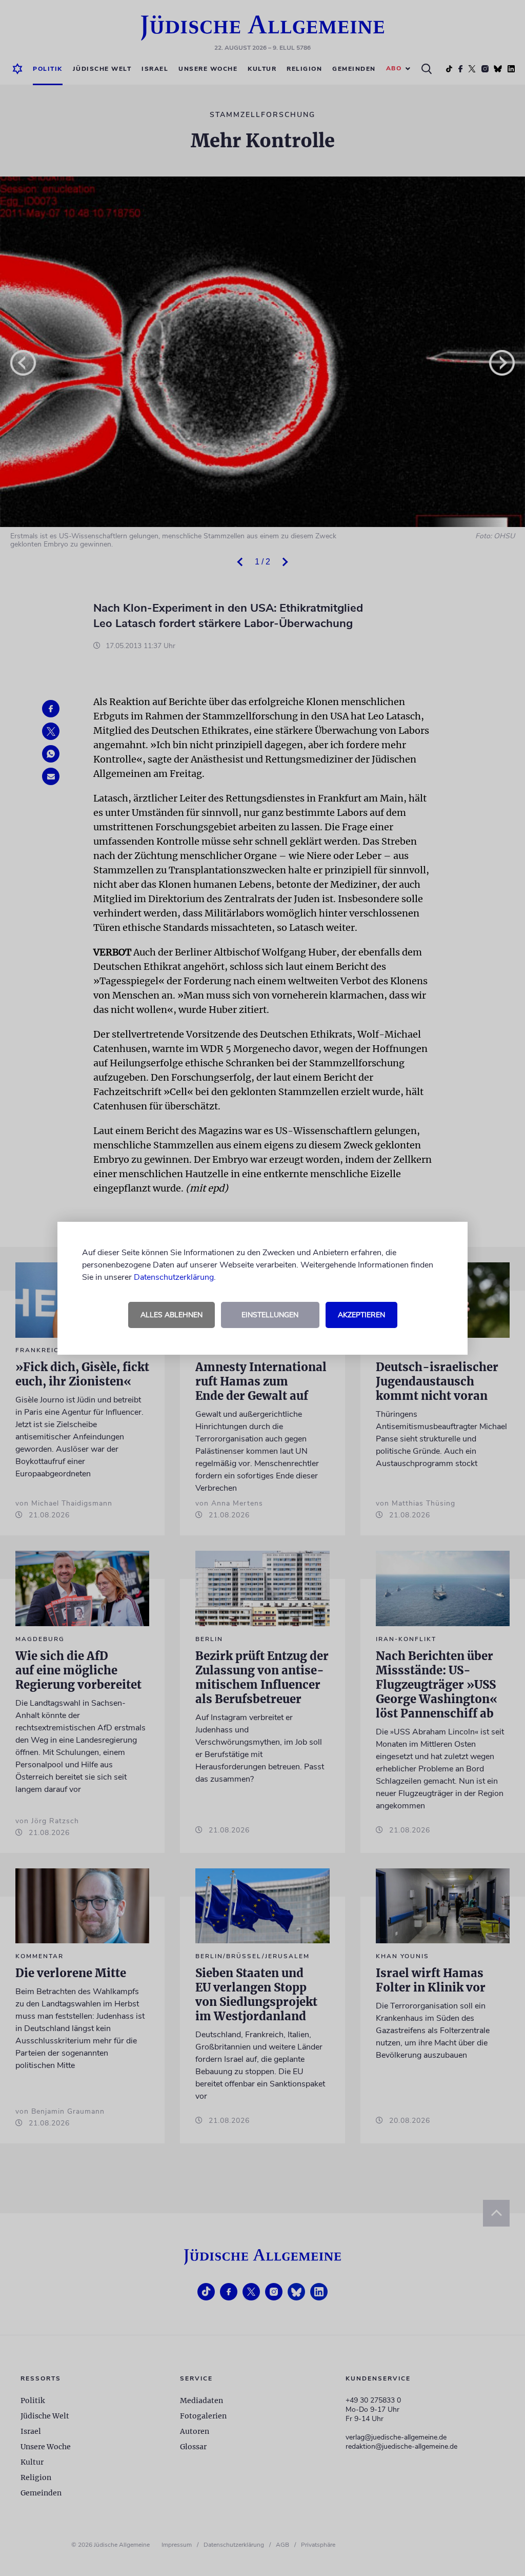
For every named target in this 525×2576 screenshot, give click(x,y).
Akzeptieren (361, 1315)
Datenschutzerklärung (174, 1277)
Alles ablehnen (171, 1315)
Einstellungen (270, 1315)
